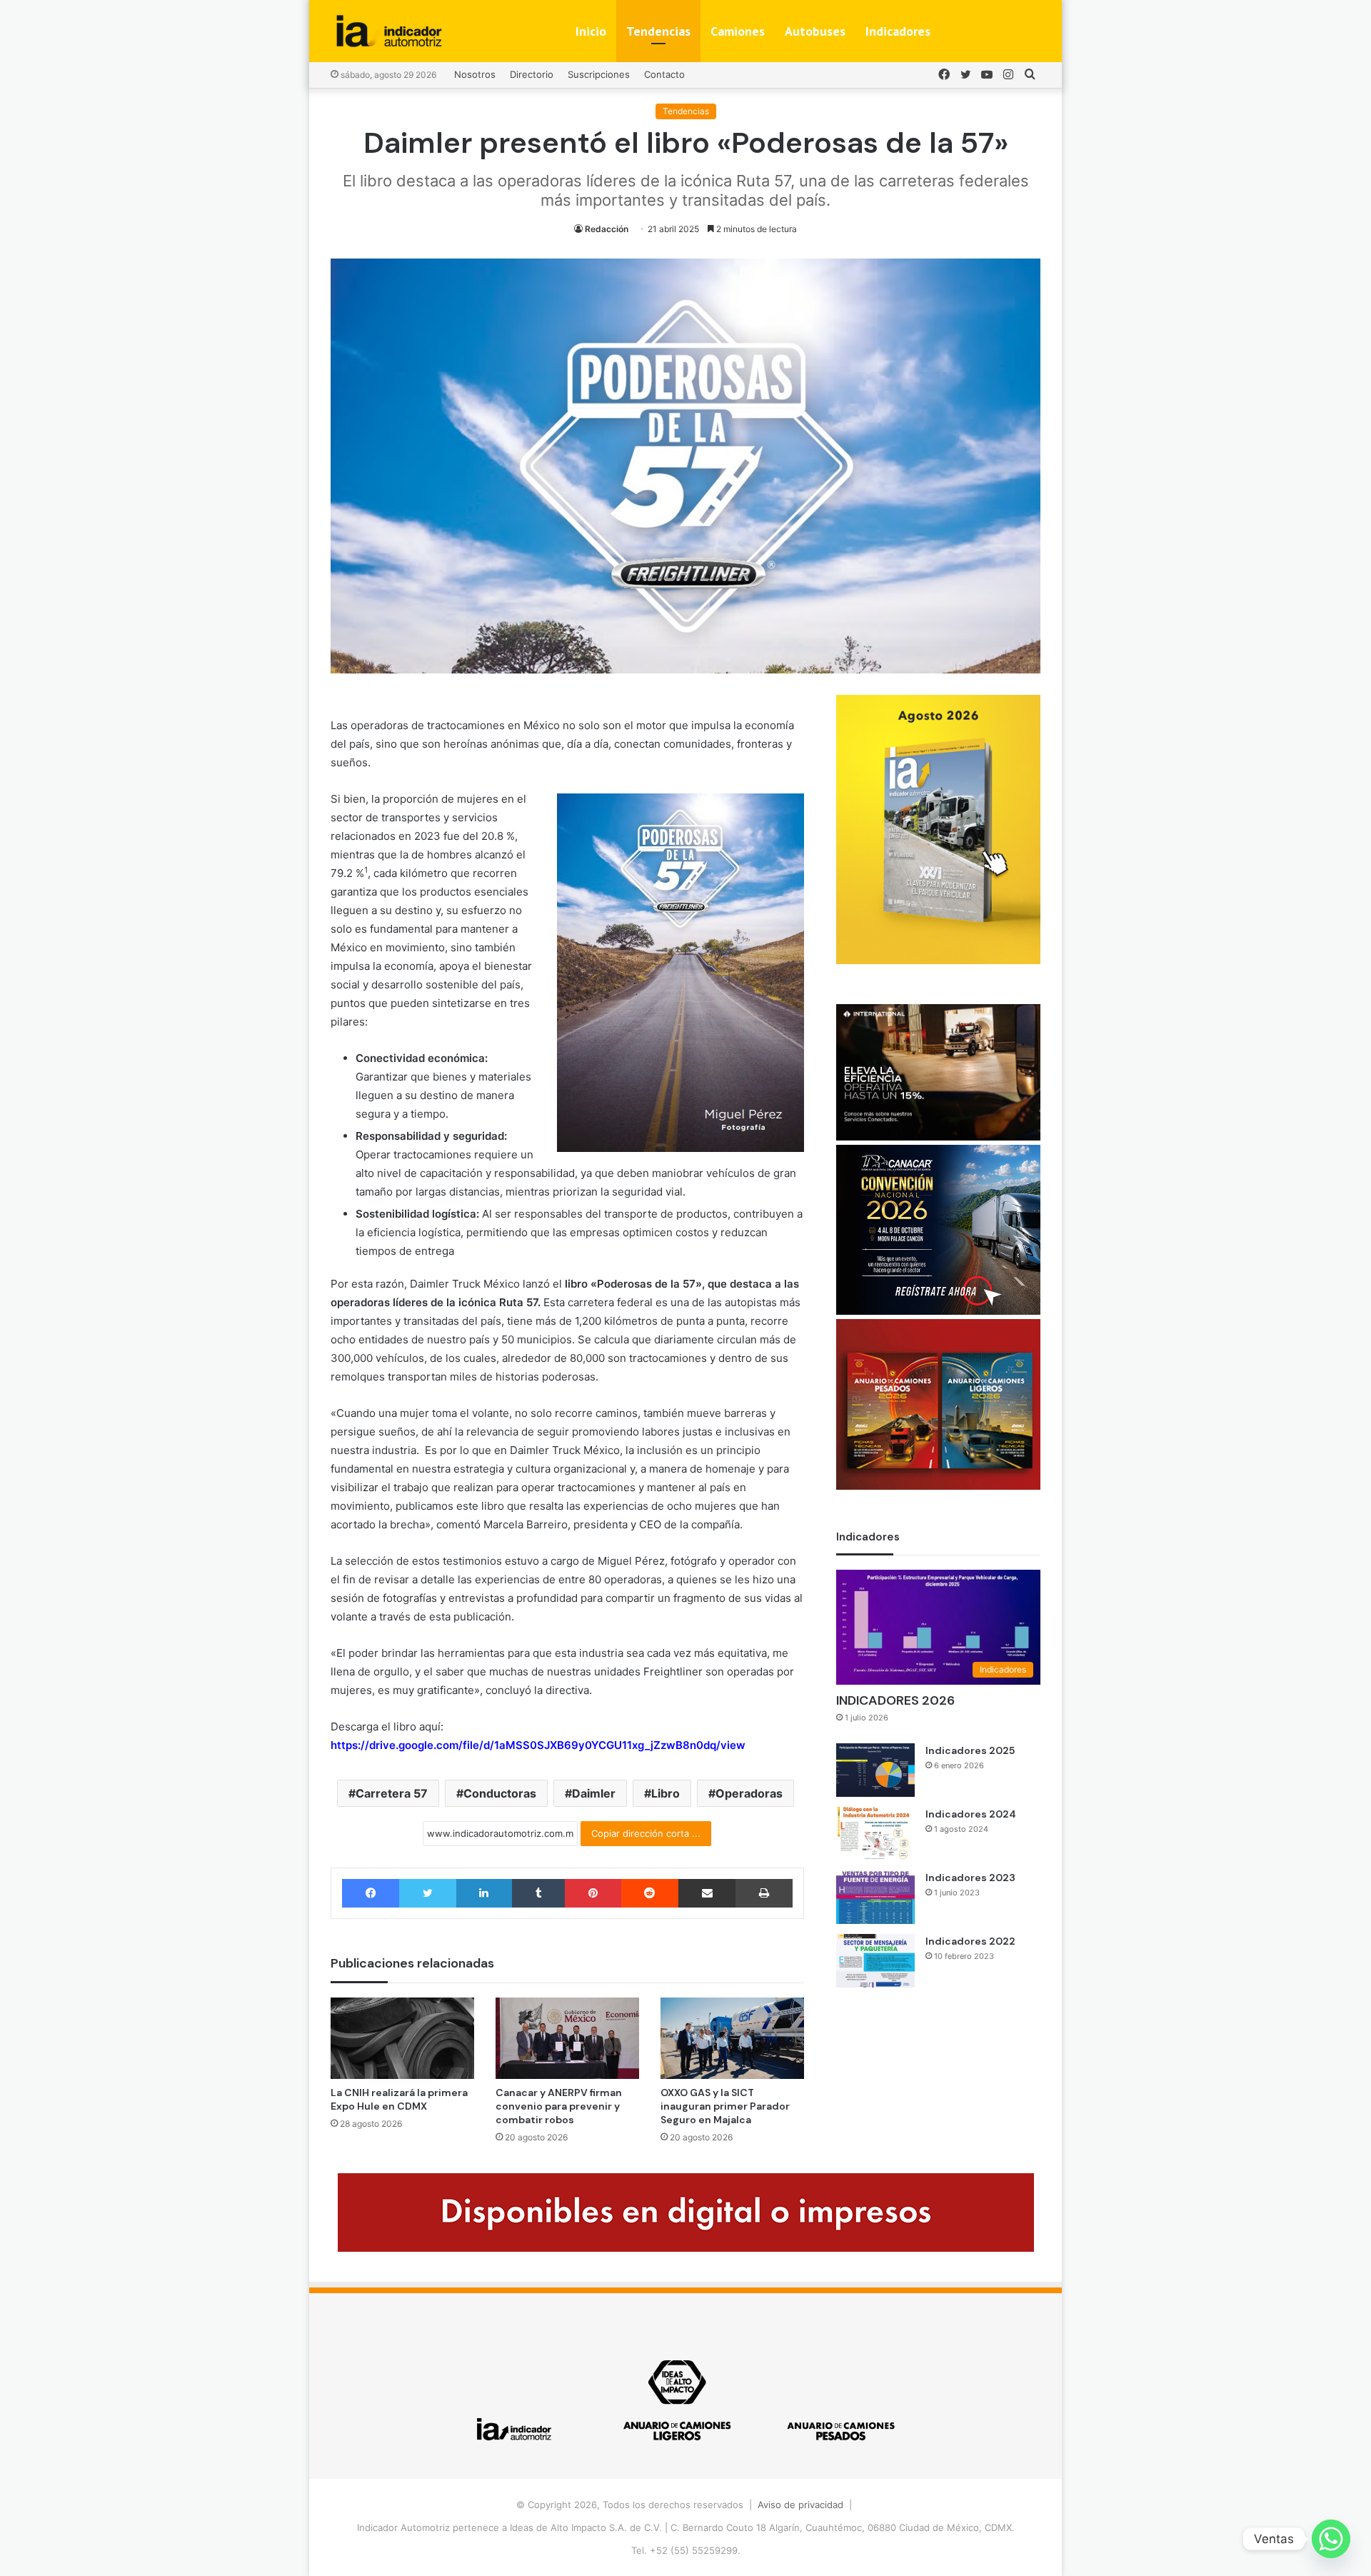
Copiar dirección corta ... (646, 1833)
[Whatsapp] (1331, 2539)
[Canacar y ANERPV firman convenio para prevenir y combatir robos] (567, 2038)
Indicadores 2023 (970, 1878)
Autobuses (815, 31)
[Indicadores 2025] (875, 1770)
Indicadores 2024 (971, 1814)
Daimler (594, 1793)
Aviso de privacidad (800, 2505)
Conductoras (500, 1793)
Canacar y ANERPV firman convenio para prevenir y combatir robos (559, 2106)
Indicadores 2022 (970, 1941)
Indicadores (898, 31)
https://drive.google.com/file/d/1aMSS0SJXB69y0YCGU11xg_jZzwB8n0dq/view (538, 1745)
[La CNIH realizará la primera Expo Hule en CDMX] (402, 2038)
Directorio (532, 74)
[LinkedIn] (484, 1893)
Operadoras (749, 1793)
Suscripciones (599, 74)
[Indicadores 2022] (875, 1961)
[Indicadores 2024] (875, 1834)
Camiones (738, 31)
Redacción (607, 229)
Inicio (591, 31)
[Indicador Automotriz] (389, 31)
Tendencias (658, 31)
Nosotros (475, 74)
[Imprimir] (764, 1893)
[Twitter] (427, 1893)
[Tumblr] (538, 1893)
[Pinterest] (593, 1893)
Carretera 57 (392, 1793)
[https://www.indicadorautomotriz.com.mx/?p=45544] (938, 961)
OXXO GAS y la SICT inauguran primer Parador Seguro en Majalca (725, 2106)
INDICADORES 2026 (895, 1700)
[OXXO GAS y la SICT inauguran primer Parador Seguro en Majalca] (732, 2038)
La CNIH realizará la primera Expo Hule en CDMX (399, 2099)
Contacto (664, 74)
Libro (666, 1793)
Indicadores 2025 (970, 1750)
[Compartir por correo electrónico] (707, 1893)
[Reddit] (650, 1893)
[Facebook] (371, 1893)
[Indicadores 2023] (875, 1897)
